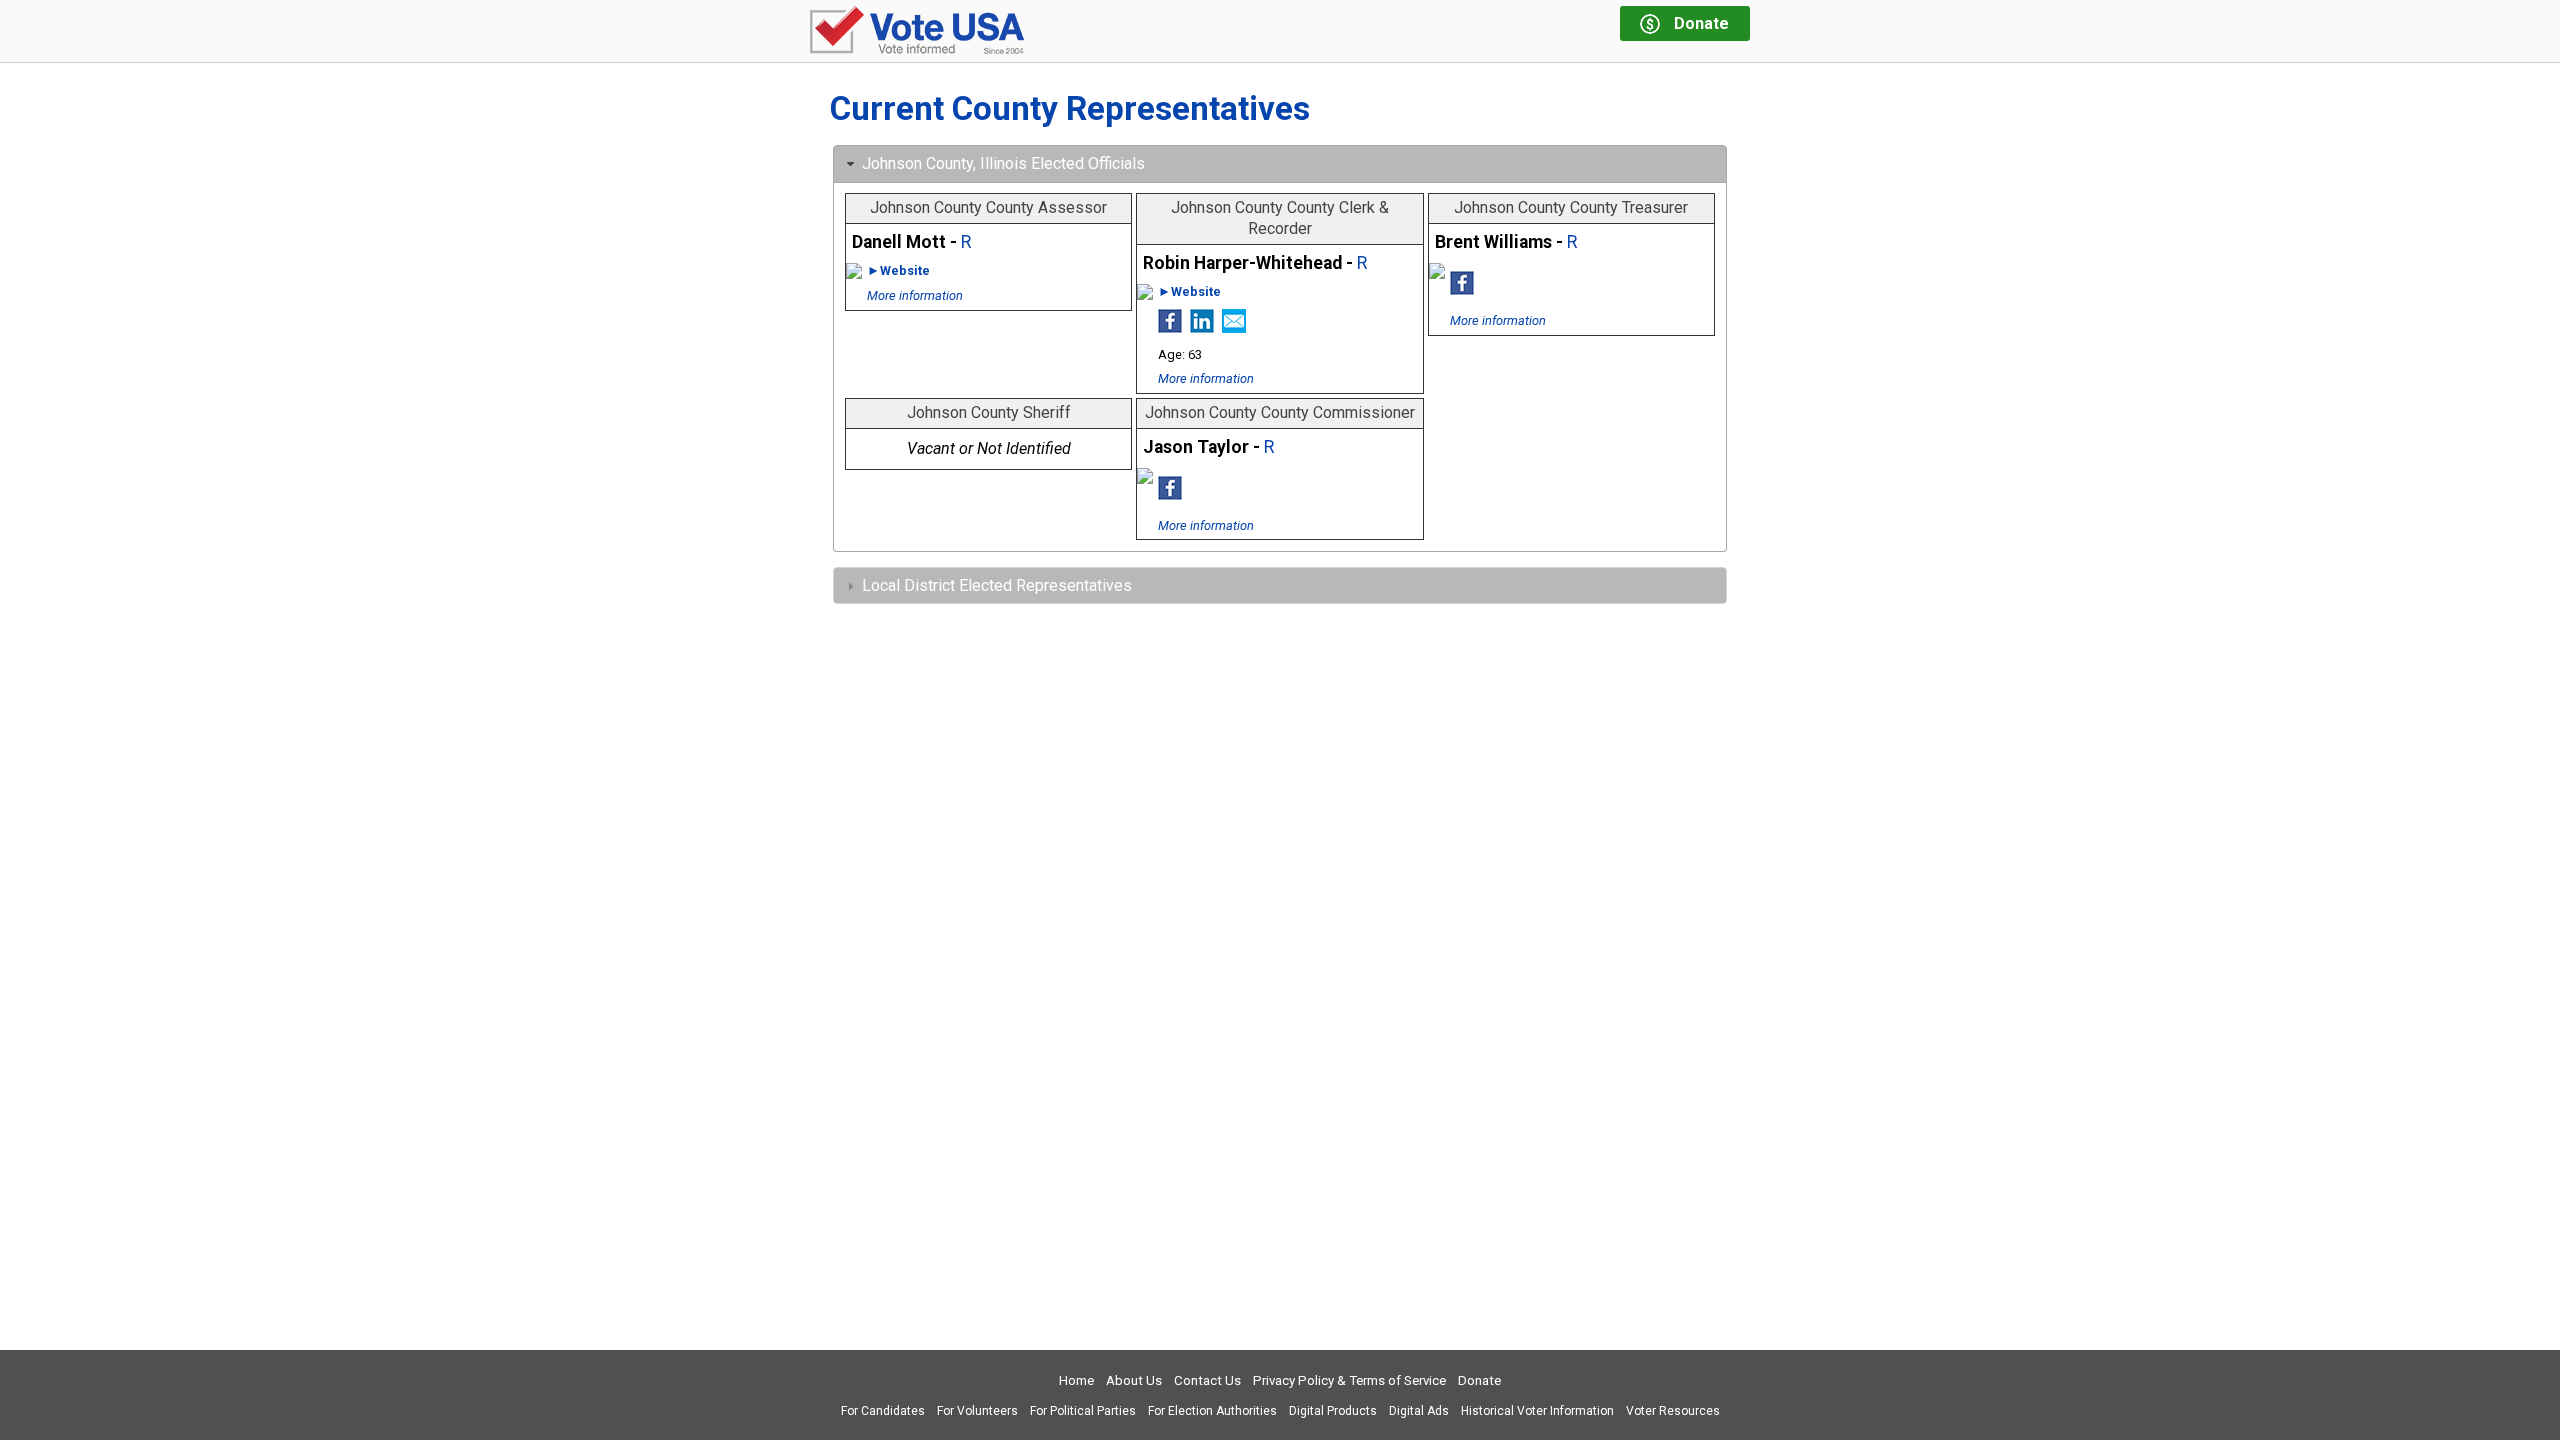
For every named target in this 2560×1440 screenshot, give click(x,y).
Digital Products (1333, 1411)
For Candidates (883, 1411)
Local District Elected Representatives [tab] (997, 585)
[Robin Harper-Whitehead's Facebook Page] (1170, 327)
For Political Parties (1083, 1411)
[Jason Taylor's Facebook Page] (1170, 494)
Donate (1479, 1380)
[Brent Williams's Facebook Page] (1462, 289)
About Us (1134, 1380)
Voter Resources (1673, 1411)
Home (1076, 1380)
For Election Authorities (1212, 1411)
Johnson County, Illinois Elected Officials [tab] (1003, 163)
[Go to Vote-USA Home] (917, 31)
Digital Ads (1419, 1411)
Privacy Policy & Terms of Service (1349, 1380)
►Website (898, 270)
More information (915, 295)
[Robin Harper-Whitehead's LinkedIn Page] (1202, 327)
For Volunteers (977, 1411)
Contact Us (1207, 1380)
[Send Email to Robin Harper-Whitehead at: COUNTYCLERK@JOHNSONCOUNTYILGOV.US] (1234, 327)
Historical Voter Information (1537, 1411)
